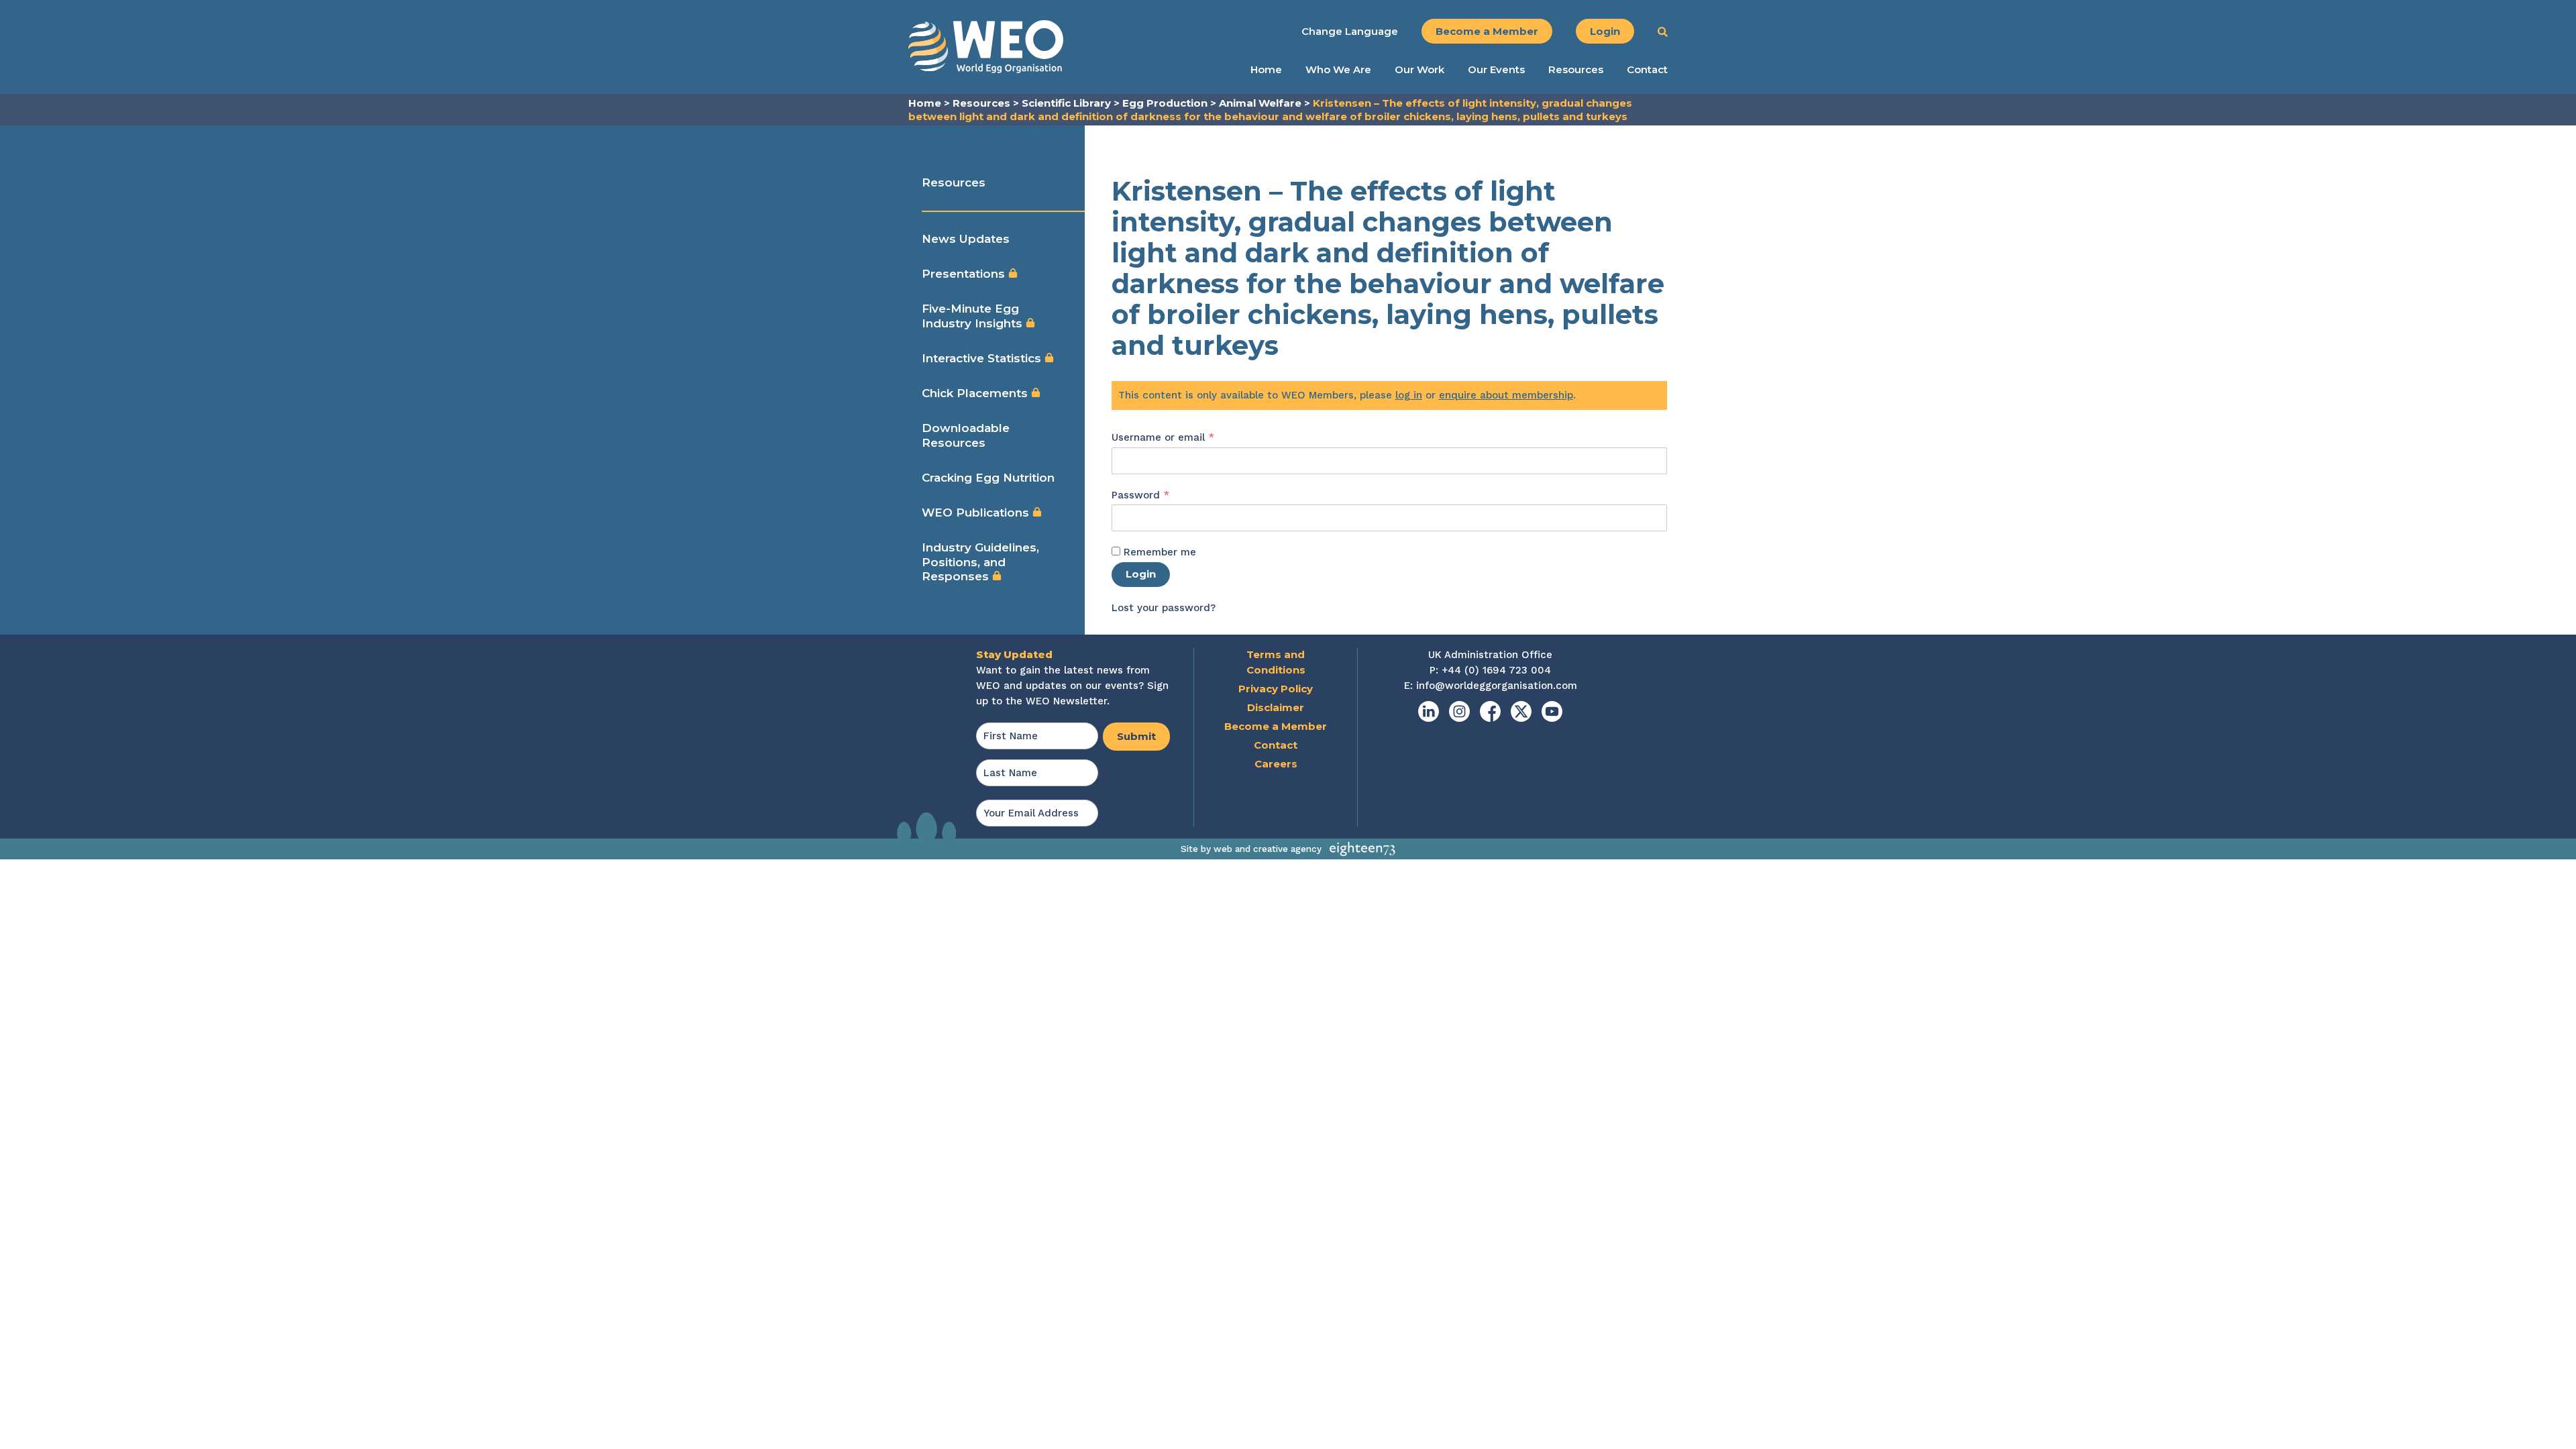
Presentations (965, 274)
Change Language (1350, 31)
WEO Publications (977, 513)
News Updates (966, 239)
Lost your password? (1164, 608)
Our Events (1496, 70)
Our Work (1419, 70)
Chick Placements (976, 393)
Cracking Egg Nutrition (988, 478)
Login (1605, 31)
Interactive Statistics (983, 358)
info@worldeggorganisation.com (1497, 686)
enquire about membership (1506, 395)
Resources (1576, 70)
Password (1163, 495)
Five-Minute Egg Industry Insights (974, 316)
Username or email (1185, 437)
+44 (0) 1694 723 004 (1496, 670)
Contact (1647, 70)
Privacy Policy (1276, 689)
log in (1409, 395)
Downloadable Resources (966, 435)
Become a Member (1487, 31)
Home (1266, 70)
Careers (1276, 764)
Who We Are (1338, 70)
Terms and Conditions (1276, 662)
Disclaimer (1276, 707)
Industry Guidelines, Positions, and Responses (980, 562)
